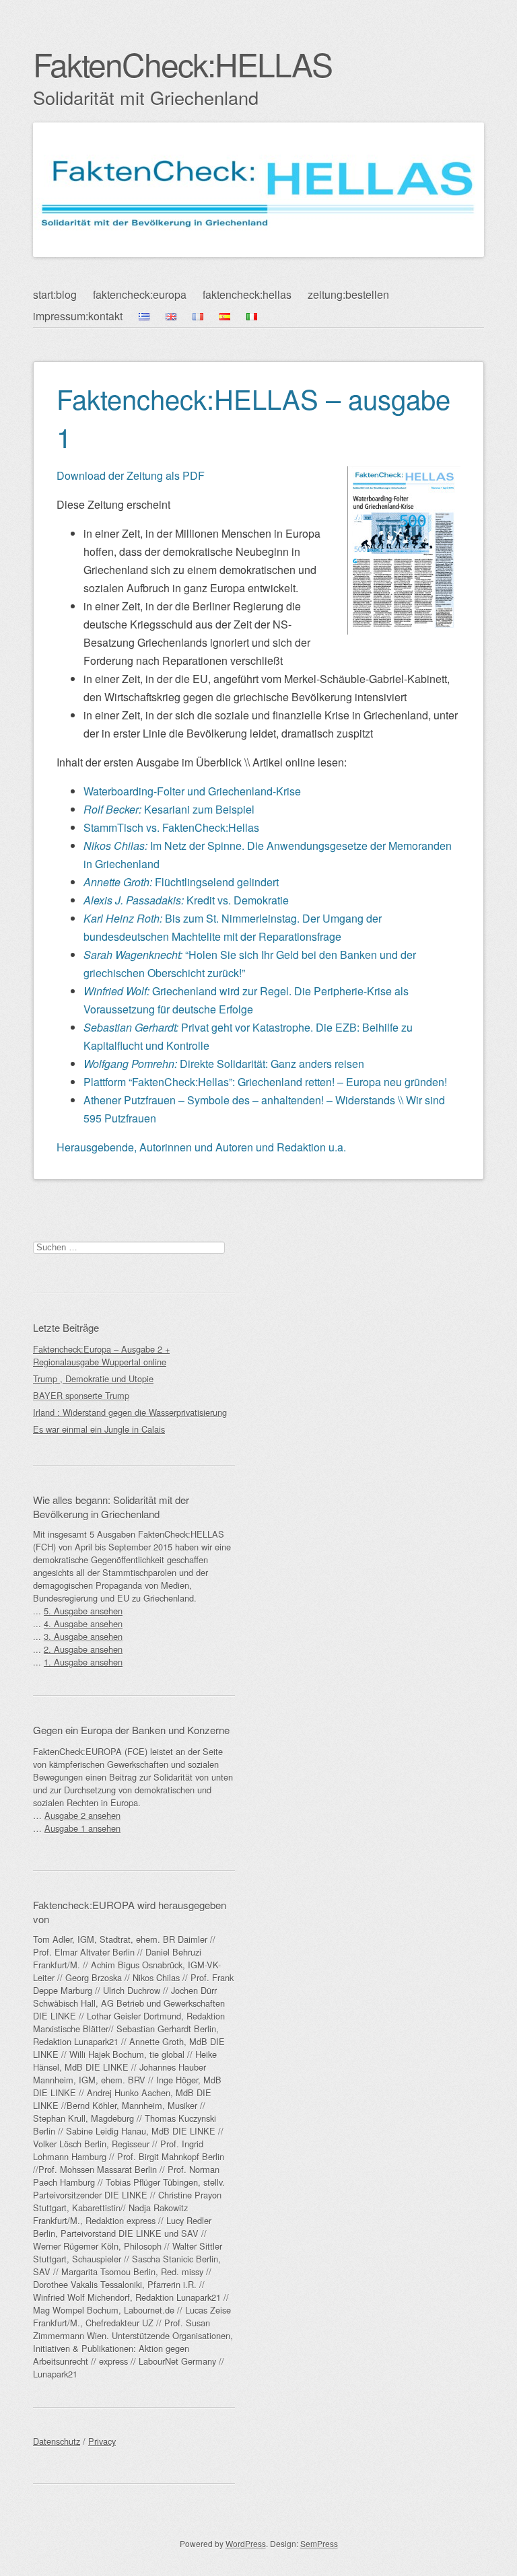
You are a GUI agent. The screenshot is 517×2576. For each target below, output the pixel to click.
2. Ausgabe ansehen (83, 1649)
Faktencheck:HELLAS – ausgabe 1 (253, 417)
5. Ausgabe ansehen (83, 1611)
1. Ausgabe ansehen (83, 1662)
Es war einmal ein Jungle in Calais (99, 1429)
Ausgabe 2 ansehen (82, 1815)
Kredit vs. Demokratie (186, 900)
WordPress (246, 2543)
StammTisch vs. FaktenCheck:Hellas (171, 827)
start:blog (55, 294)
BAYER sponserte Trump (81, 1395)
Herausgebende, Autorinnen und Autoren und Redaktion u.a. (201, 1147)
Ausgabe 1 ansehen (82, 1828)
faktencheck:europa (140, 294)
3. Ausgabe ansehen (83, 1636)
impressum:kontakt (78, 316)
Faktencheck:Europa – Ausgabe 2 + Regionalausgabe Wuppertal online (101, 1355)
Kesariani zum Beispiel (169, 809)
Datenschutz (57, 2441)
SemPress (319, 2543)
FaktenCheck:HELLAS (182, 64)
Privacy (102, 2441)
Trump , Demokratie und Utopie (93, 1379)
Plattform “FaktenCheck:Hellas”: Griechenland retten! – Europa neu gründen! (265, 1082)
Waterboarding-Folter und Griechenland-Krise (192, 791)
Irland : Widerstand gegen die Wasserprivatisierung (130, 1412)
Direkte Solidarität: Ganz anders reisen (224, 1064)
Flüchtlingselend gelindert (181, 882)
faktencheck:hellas (247, 294)
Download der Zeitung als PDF (131, 475)
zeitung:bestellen (348, 294)
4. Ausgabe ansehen (83, 1623)
